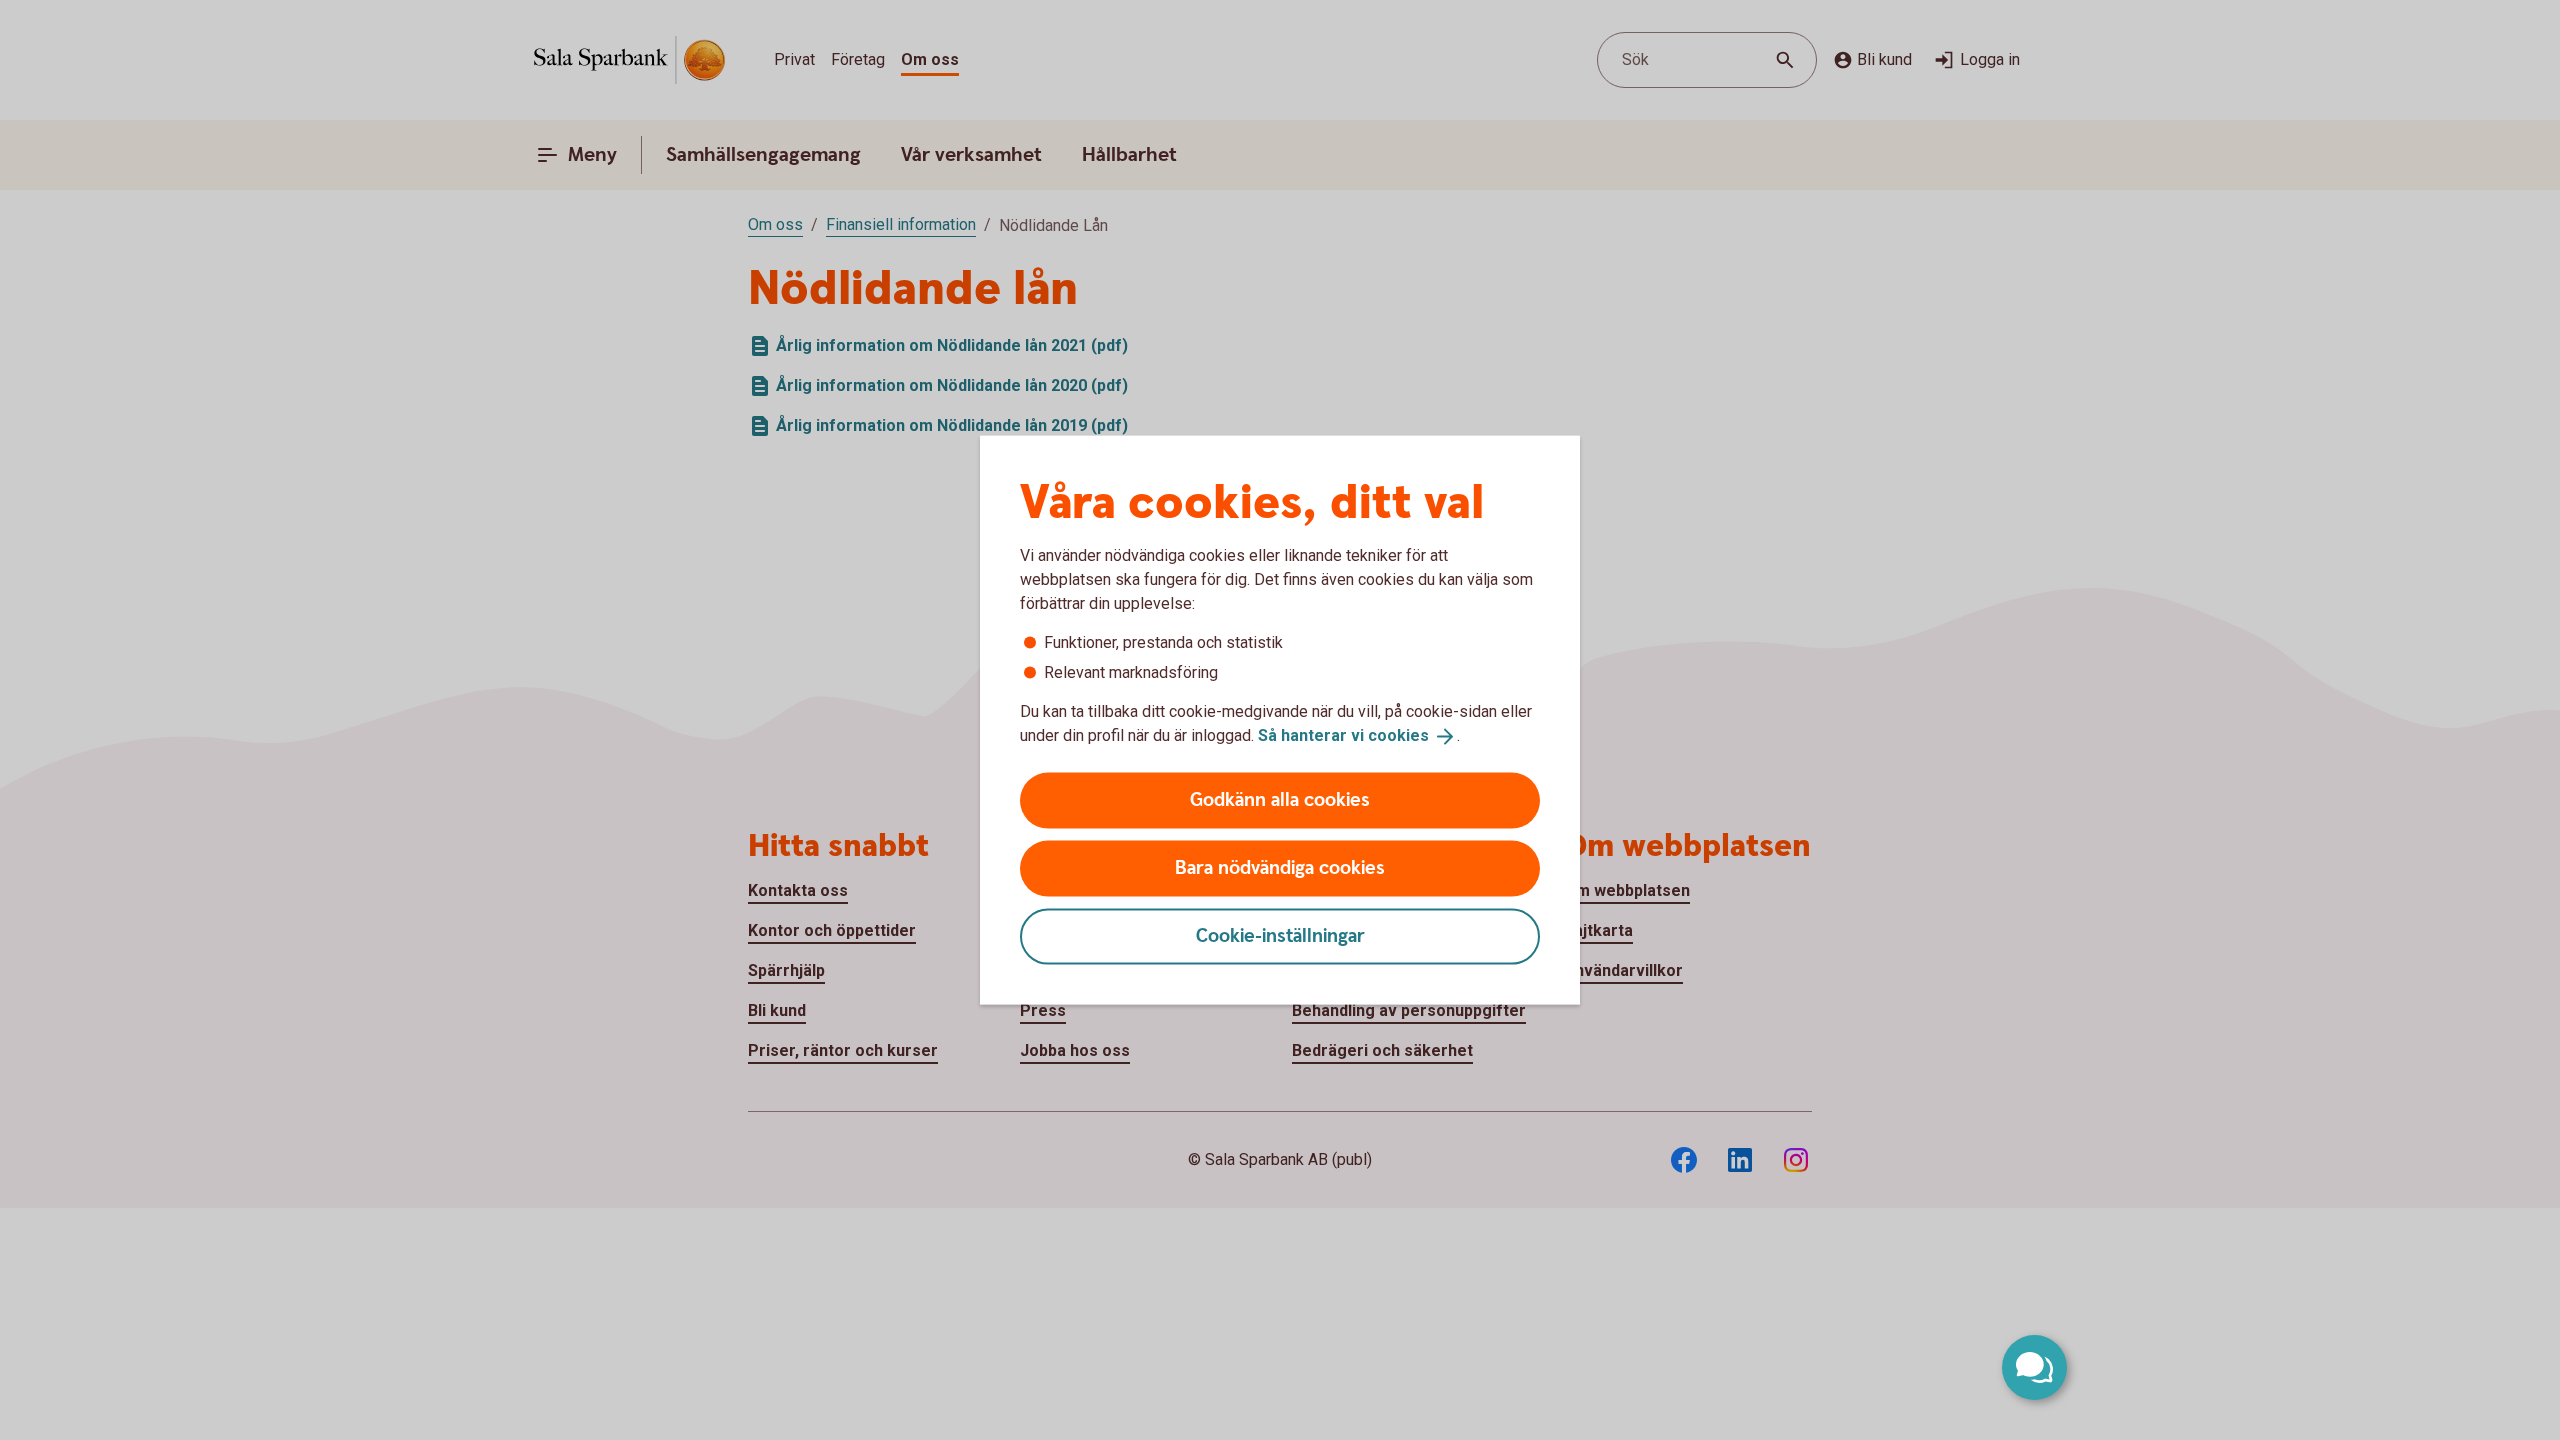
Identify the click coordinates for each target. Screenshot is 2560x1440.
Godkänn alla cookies (1280, 799)
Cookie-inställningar (1280, 935)
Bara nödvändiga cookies (1280, 867)
